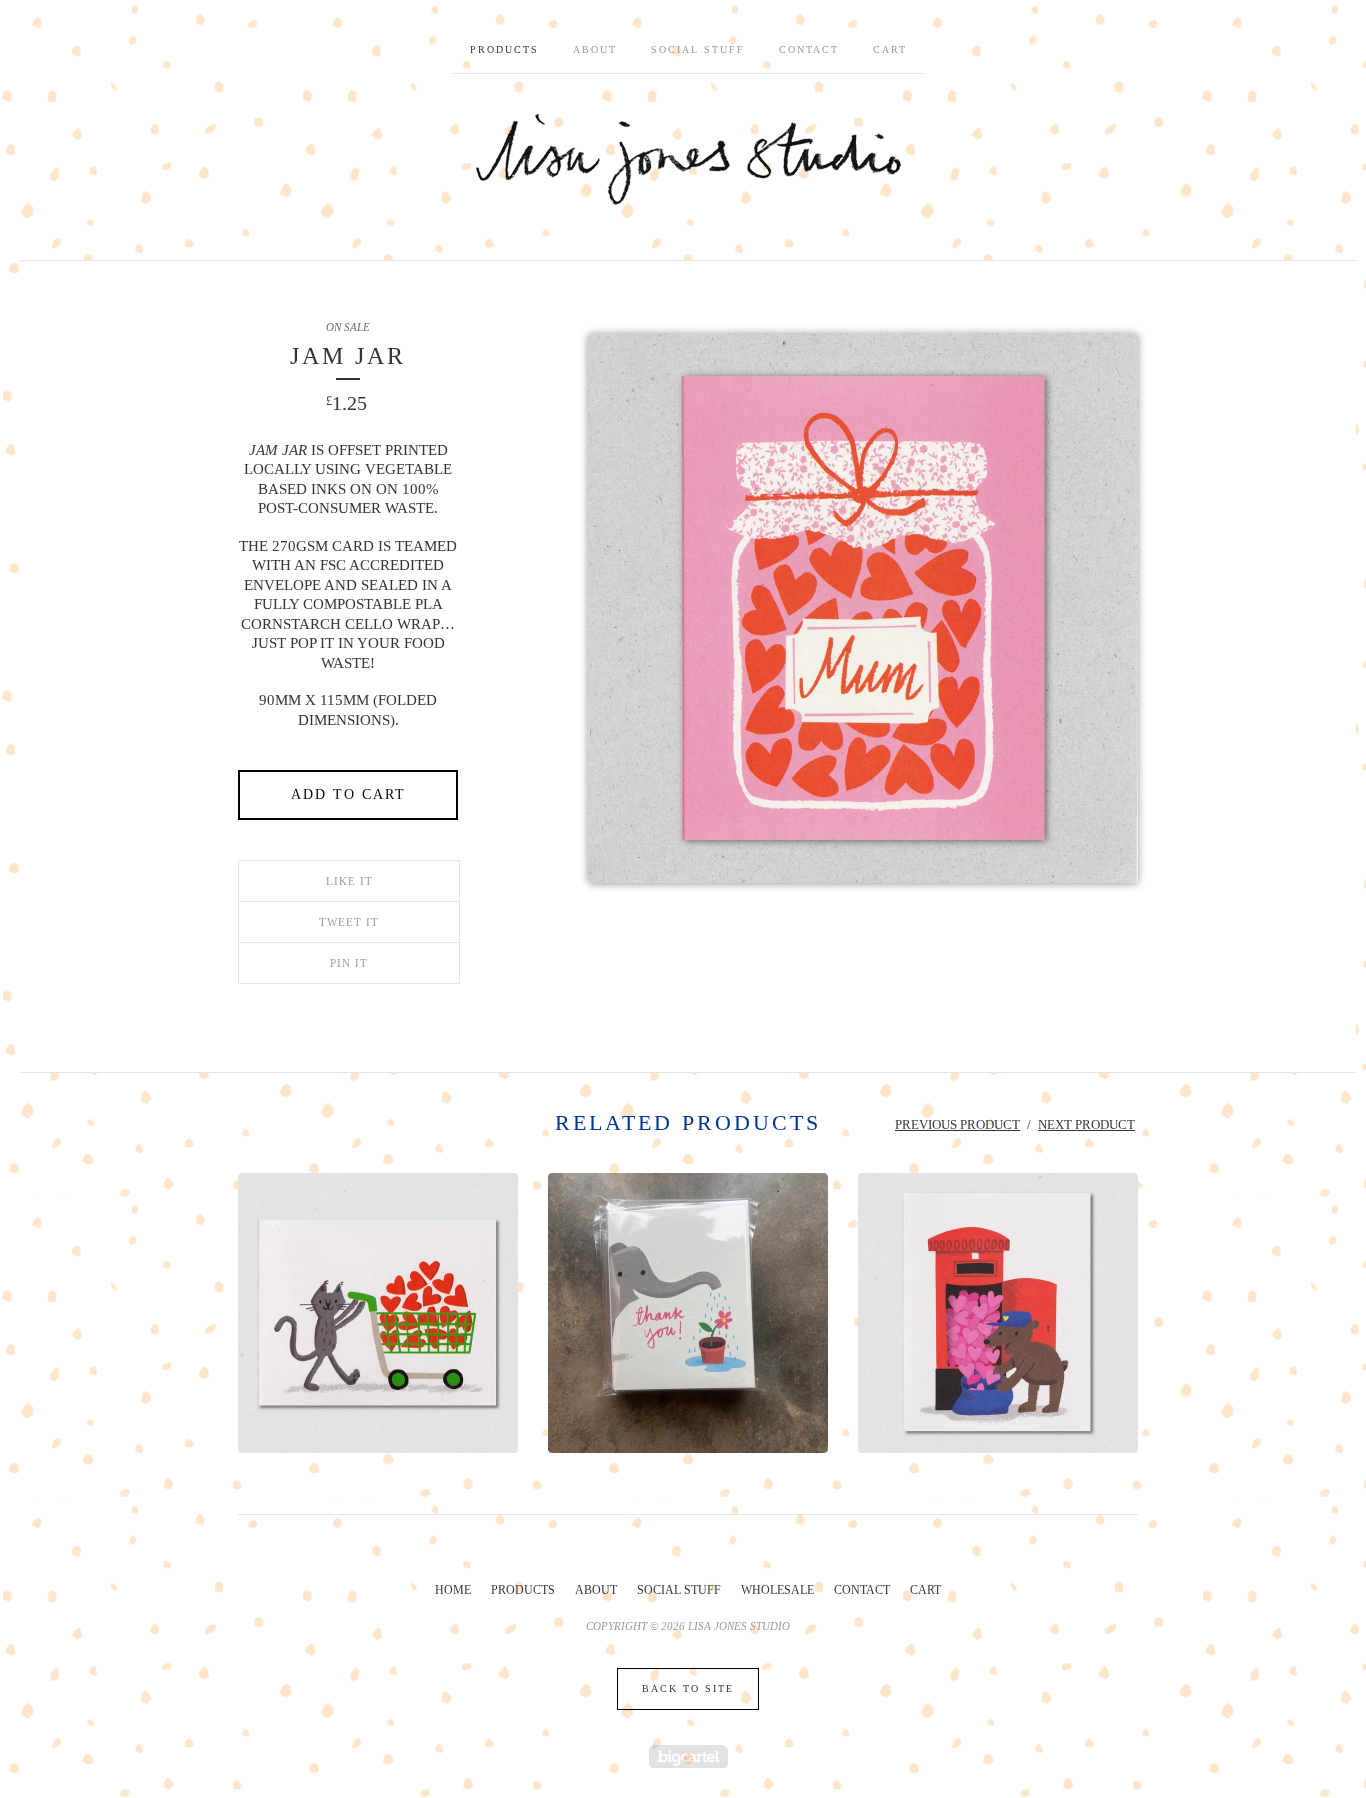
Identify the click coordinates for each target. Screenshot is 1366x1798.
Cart (890, 49)
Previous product (957, 1124)
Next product (1086, 1124)
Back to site (688, 1688)
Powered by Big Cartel (688, 1756)
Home (453, 1590)
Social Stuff (698, 49)
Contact (809, 49)
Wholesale (777, 1590)
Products (504, 49)
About (595, 49)
